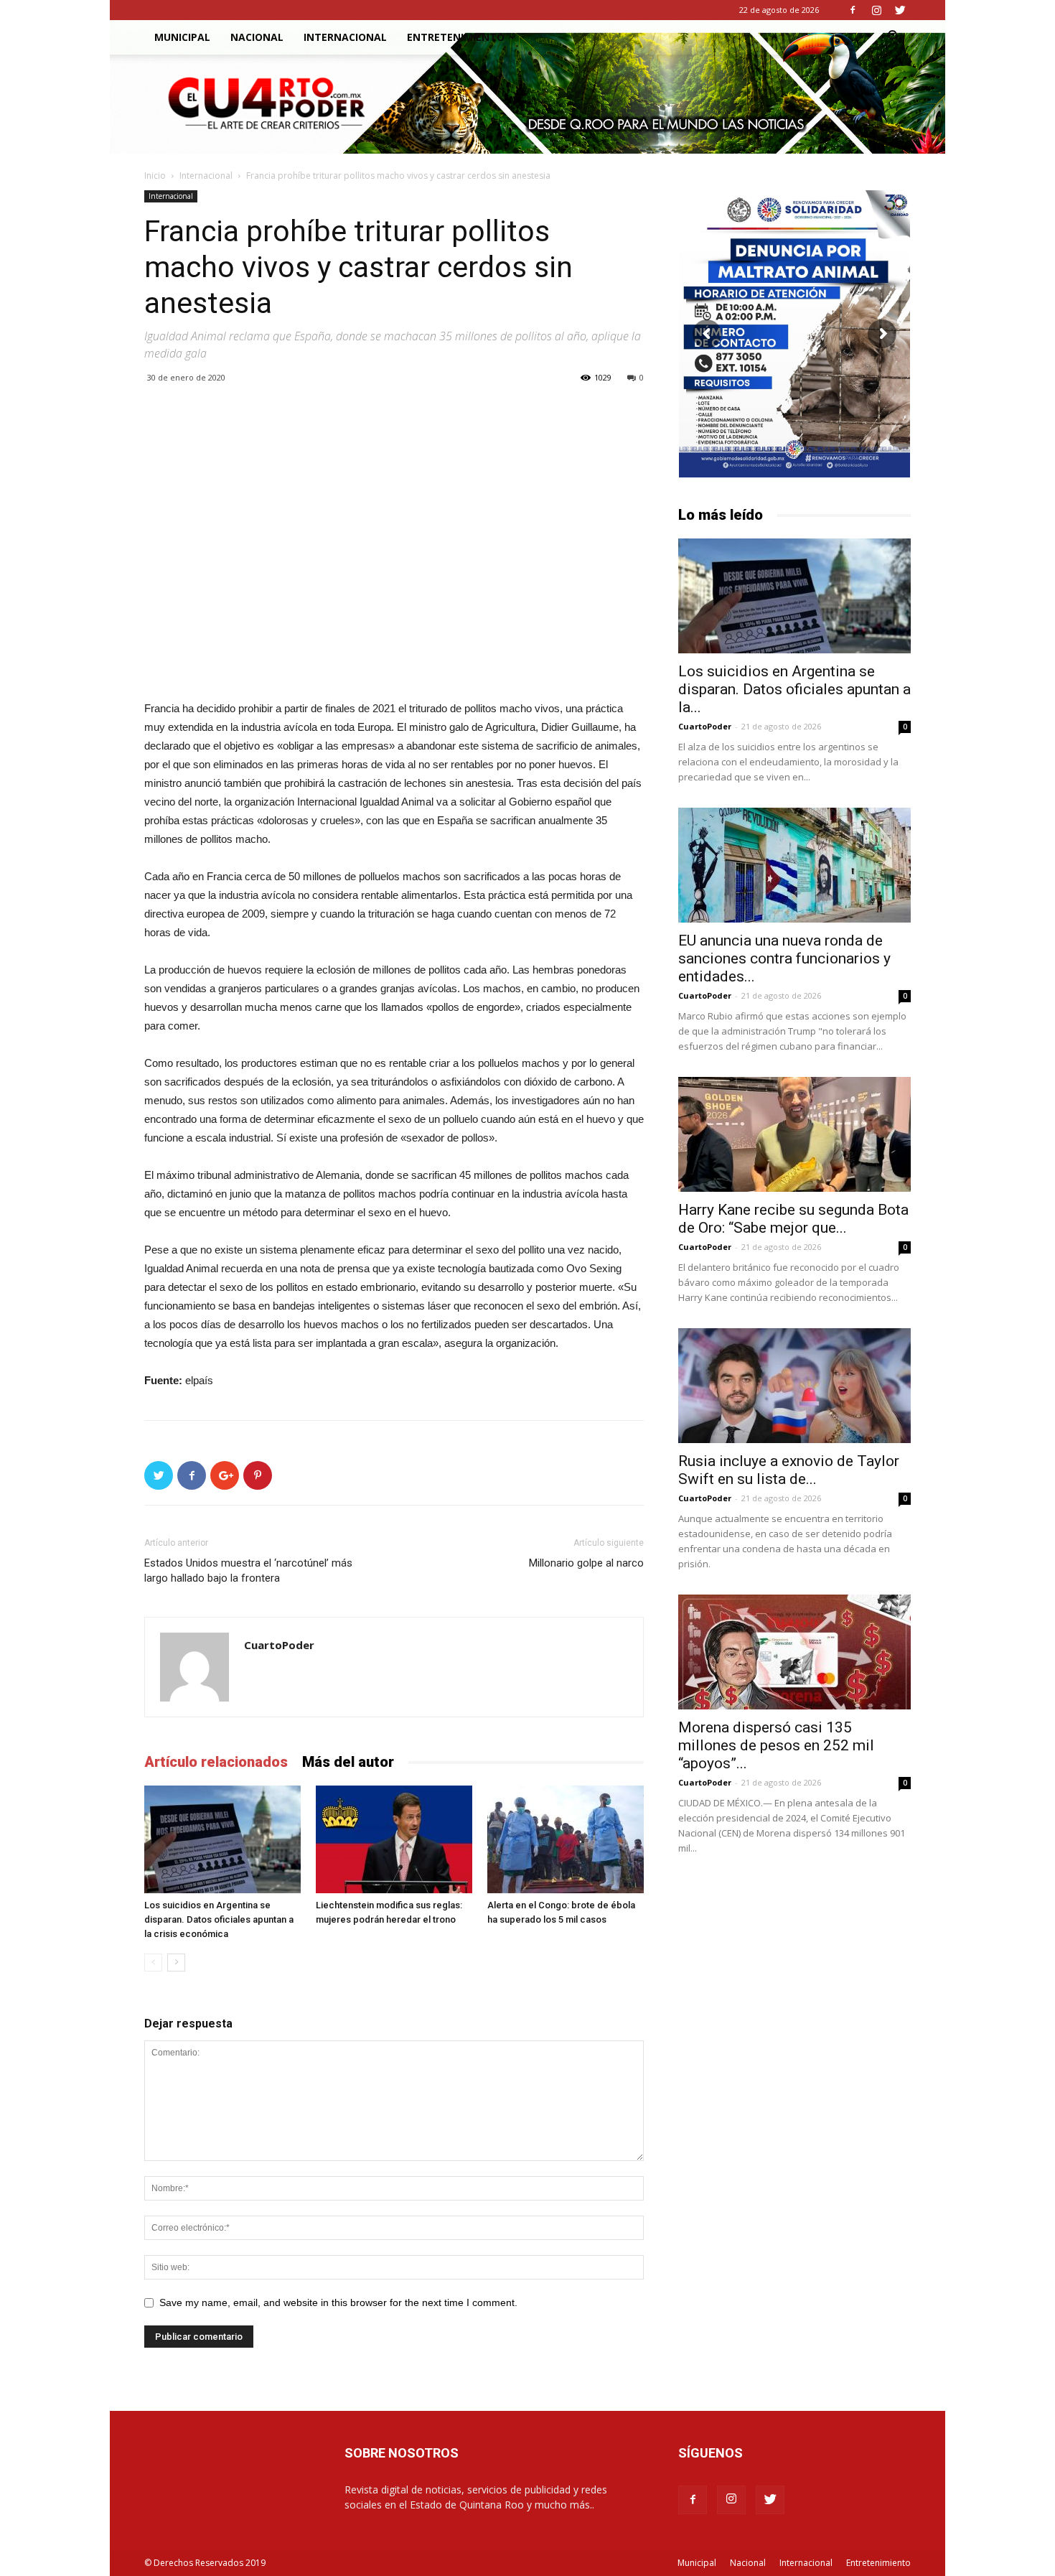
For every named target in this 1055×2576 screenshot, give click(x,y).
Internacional (345, 37)
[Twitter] (900, 10)
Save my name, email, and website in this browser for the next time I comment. (338, 2302)
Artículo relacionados (216, 1762)
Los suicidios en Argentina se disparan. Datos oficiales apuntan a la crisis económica (219, 1919)
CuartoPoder (279, 1645)
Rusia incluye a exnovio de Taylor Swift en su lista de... (789, 1470)
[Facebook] (853, 10)
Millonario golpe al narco (586, 1563)
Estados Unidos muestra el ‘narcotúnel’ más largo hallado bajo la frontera (248, 1571)
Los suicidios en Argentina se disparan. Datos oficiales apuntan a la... (794, 689)
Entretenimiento (456, 37)
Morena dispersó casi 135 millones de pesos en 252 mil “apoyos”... (776, 1745)
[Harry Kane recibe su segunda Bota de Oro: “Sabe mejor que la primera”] (794, 1134)
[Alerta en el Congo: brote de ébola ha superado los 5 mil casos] (566, 1839)
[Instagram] (876, 10)
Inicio (155, 176)
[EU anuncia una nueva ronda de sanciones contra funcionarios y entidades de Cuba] (794, 865)
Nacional (257, 37)
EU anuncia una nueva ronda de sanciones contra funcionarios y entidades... (784, 958)
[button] (894, 38)
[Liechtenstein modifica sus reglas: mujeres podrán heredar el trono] (394, 1839)
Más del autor (348, 1762)
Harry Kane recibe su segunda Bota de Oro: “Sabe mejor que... (793, 1219)
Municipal (182, 37)
